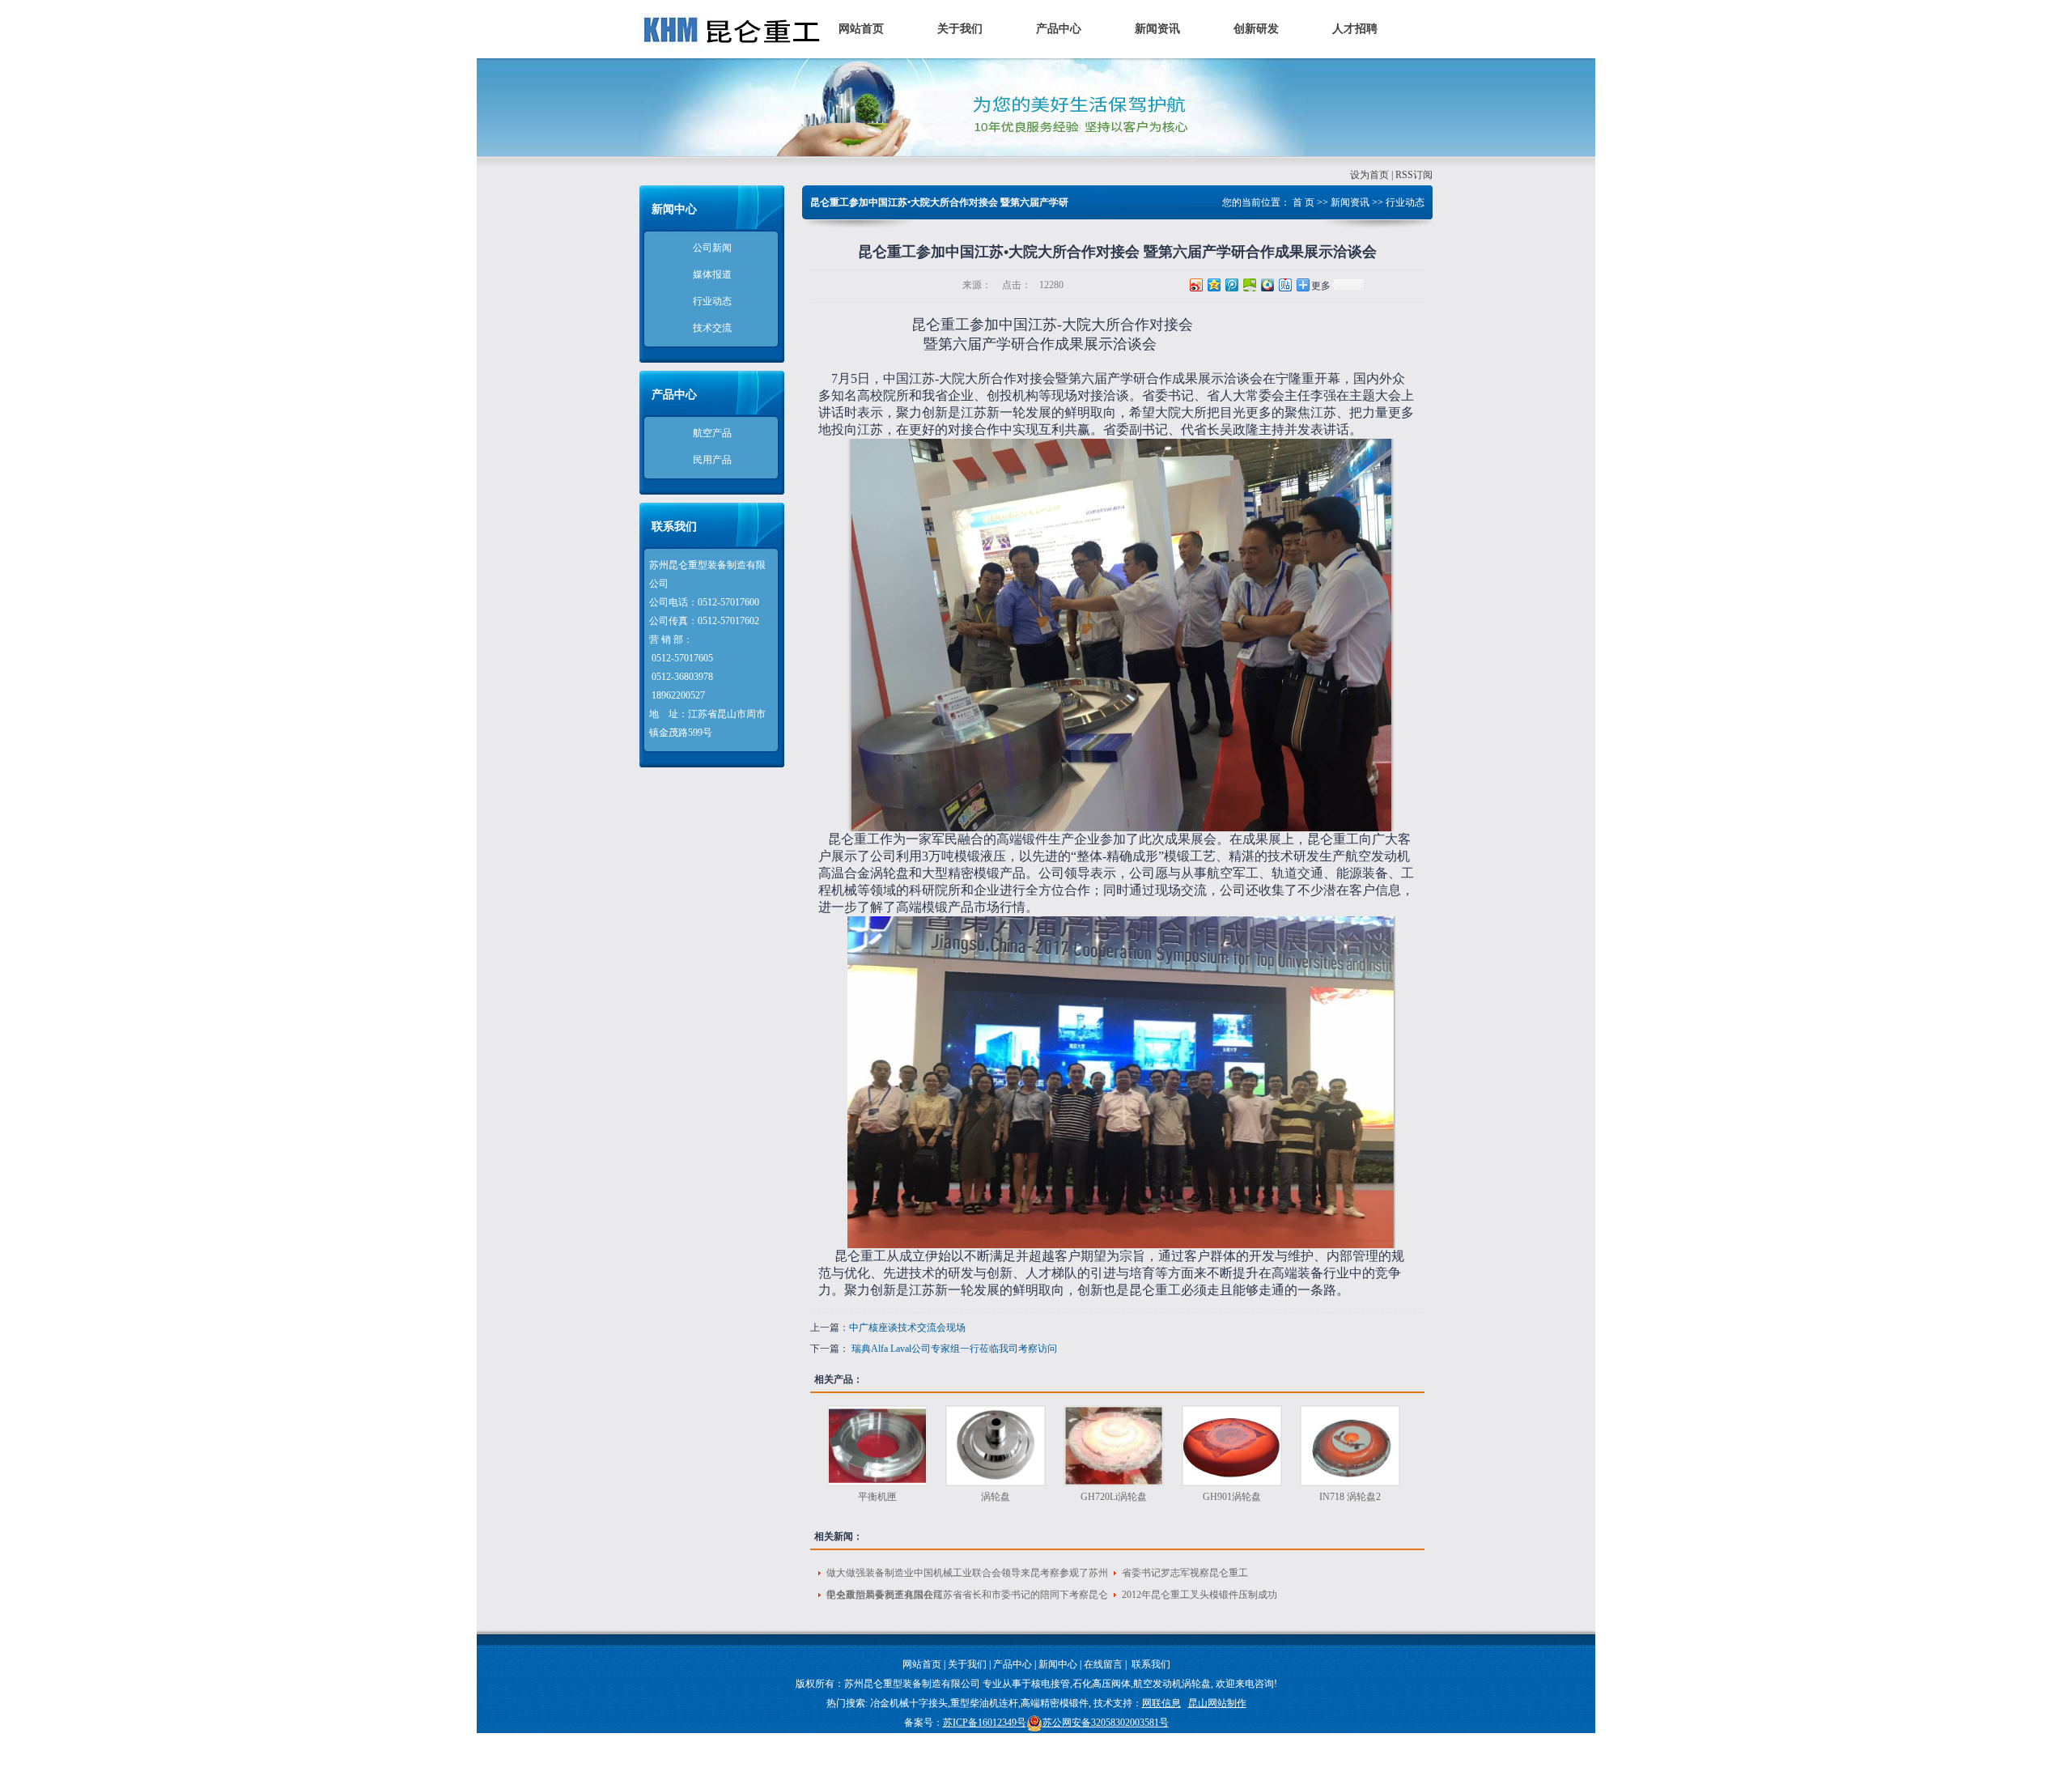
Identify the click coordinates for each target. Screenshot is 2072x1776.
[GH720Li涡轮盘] (1114, 1446)
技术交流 (712, 328)
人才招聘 (1355, 29)
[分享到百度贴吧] (1284, 285)
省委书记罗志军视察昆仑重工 (1185, 1573)
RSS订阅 (1414, 175)
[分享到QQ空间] (1213, 285)
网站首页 (861, 29)
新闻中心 (1058, 1664)
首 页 (1303, 202)
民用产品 (712, 460)
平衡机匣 (877, 1497)
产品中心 (1059, 29)
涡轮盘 (996, 1497)
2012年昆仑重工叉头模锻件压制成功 (1199, 1595)
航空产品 (712, 433)
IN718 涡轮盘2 (1350, 1497)
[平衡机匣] (877, 1446)
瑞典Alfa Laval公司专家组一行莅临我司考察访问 (953, 1349)
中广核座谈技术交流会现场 (907, 1328)
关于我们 (960, 29)
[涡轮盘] (996, 1446)
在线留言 (1103, 1664)
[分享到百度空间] (1249, 285)
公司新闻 (712, 248)
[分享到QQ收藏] (1267, 285)
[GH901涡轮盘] (1232, 1446)
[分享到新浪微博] (1195, 285)
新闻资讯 (1157, 29)
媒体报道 (712, 274)
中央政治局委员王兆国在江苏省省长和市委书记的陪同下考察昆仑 (967, 1595)
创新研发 (1256, 29)
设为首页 (1369, 175)
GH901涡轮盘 (1232, 1497)
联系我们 (1151, 1664)
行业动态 (712, 301)
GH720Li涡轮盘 (1114, 1497)
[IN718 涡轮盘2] (1350, 1446)
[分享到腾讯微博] (1231, 285)
